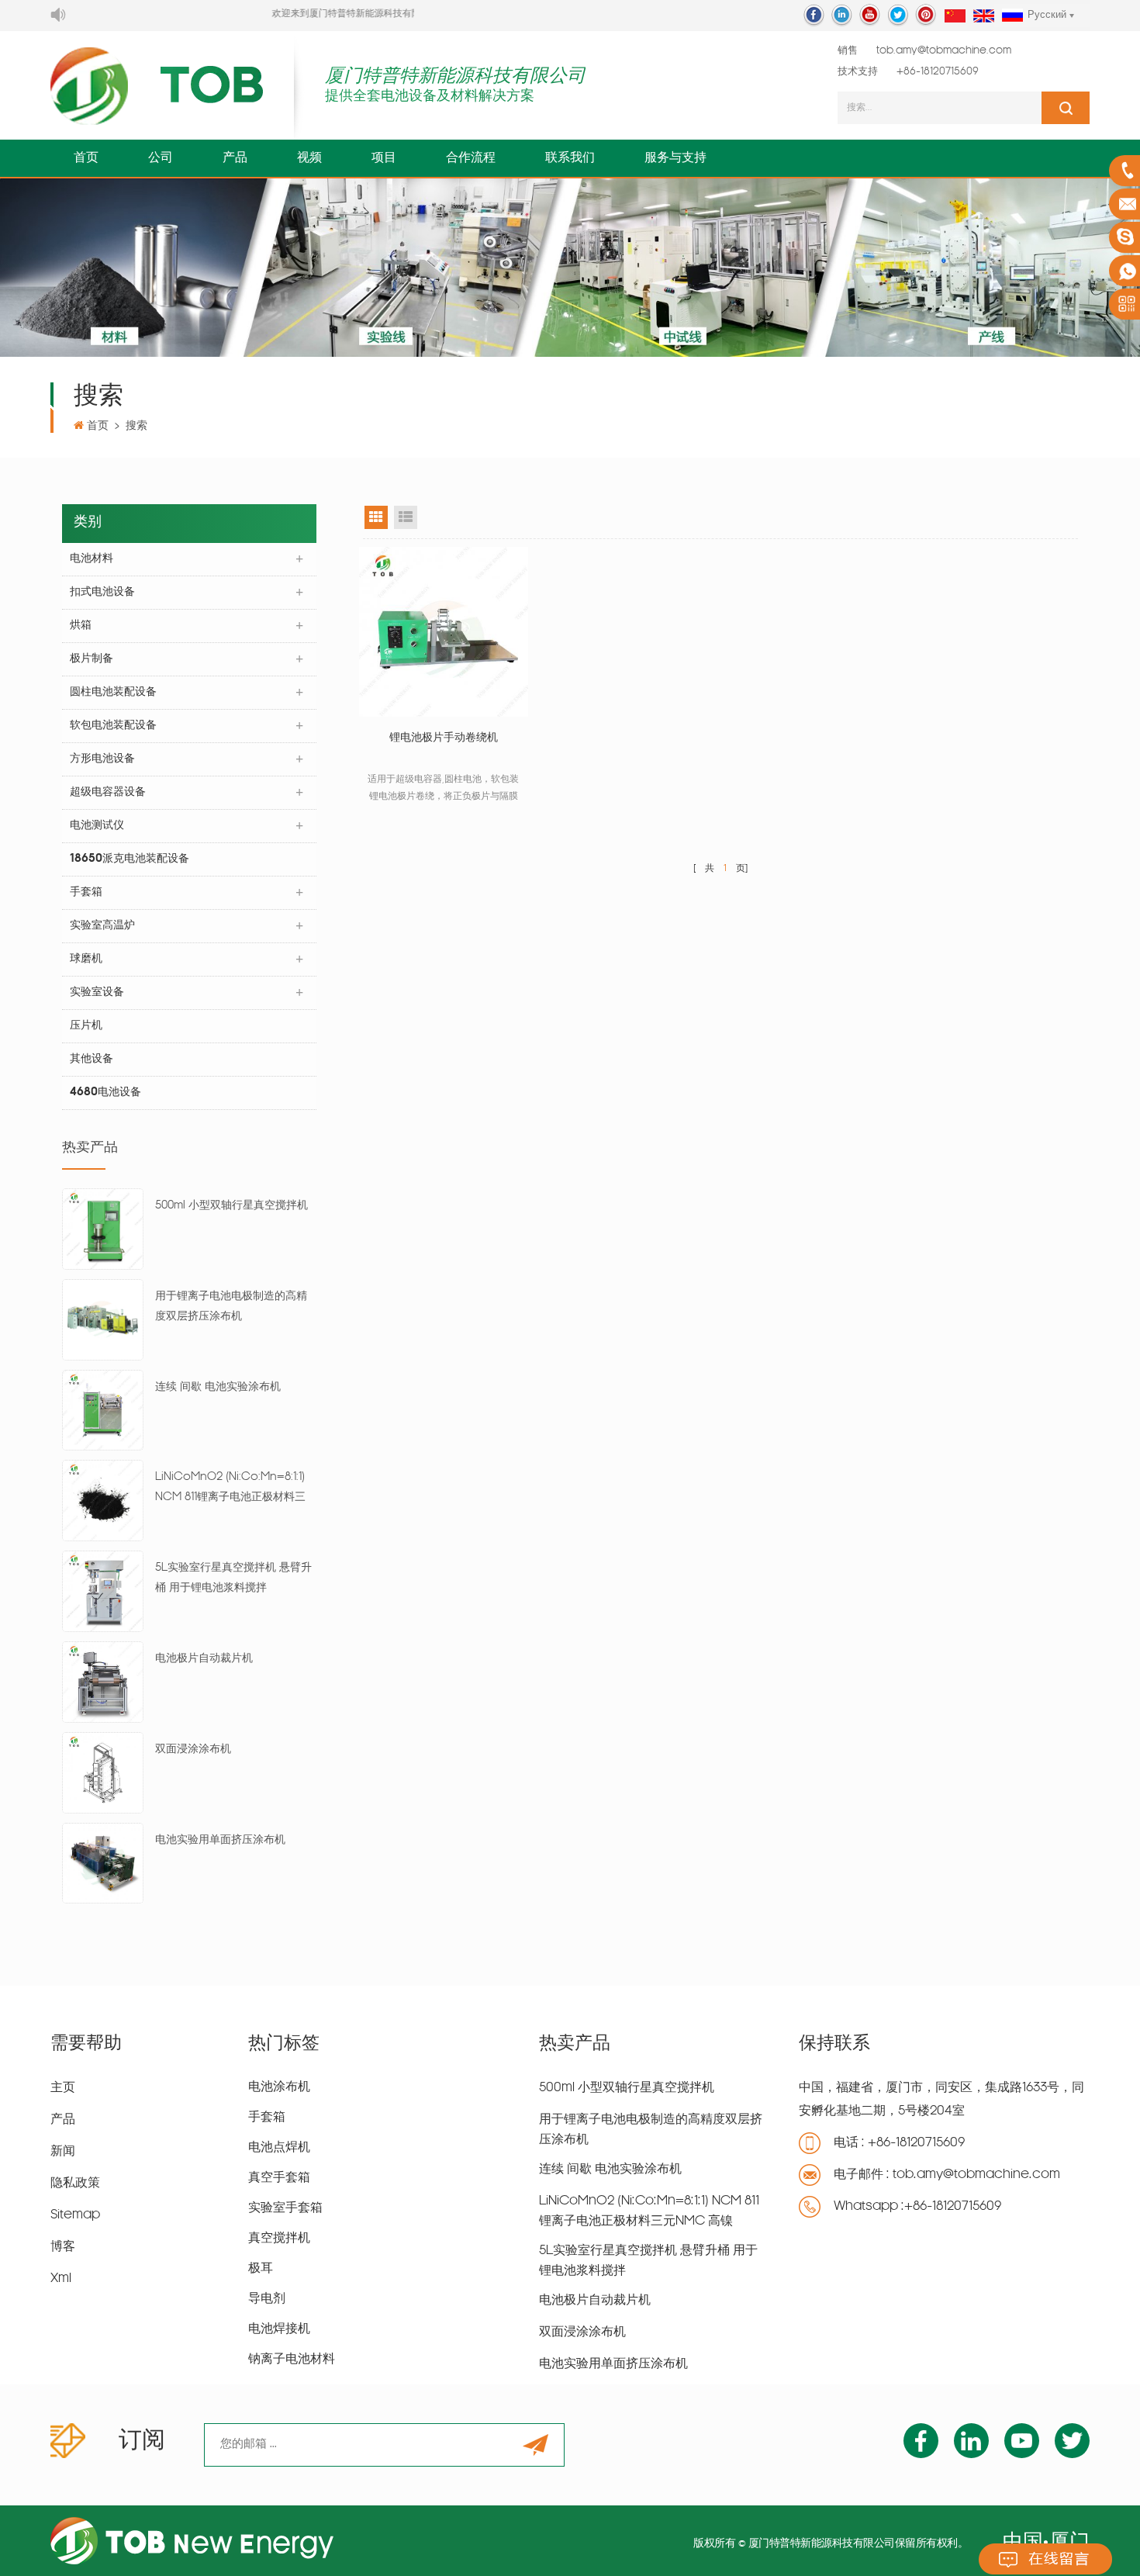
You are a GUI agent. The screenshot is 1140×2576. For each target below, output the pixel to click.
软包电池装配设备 (113, 726)
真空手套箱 (279, 2178)
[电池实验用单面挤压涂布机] (103, 1864)
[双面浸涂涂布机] (103, 1773)
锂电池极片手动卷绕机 (444, 738)
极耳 (261, 2269)
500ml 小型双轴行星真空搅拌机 (231, 1206)
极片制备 (92, 659)
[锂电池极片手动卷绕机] (444, 631)
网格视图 (376, 517)
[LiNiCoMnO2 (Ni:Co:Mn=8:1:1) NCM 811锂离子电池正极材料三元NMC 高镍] (103, 1501)
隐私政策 (75, 2184)
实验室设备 (97, 992)
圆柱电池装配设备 (113, 692)
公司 (161, 158)
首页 (86, 158)
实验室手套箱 (285, 2208)
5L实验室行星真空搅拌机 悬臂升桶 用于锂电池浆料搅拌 (233, 1578)
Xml (61, 2279)
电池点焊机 (279, 2148)
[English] (984, 17)
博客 (63, 2247)
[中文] (955, 17)
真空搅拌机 (279, 2239)
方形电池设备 (102, 759)
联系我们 (570, 158)
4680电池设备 (105, 1093)
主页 (63, 2088)
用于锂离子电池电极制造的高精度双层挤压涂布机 (231, 1307)
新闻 (63, 2152)
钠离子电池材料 (292, 2360)
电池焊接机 (279, 2329)
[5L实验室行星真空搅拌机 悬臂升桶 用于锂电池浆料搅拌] (103, 1592)
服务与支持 (675, 158)
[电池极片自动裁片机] (103, 1682)
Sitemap (75, 2215)
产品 (235, 158)
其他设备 (92, 1059)
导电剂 (267, 2299)
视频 (309, 158)
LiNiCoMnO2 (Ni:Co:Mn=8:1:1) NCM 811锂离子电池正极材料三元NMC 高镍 (230, 1490)
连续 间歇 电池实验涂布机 (218, 1387)
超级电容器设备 (108, 792)
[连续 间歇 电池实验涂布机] (103, 1411)
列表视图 (406, 517)
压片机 (86, 1026)
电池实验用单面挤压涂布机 (220, 1840)
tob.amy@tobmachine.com (944, 51)
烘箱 (81, 626)
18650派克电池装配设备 (130, 859)
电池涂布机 (279, 2087)
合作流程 (471, 158)
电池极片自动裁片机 (204, 1659)
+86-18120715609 (938, 72)
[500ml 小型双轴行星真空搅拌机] (103, 1229)
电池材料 (92, 559)
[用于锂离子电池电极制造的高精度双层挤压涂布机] (103, 1320)
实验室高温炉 (102, 926)
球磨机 (86, 959)
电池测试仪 (97, 826)
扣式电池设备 (102, 592)
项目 (384, 158)
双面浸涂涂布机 (193, 1750)
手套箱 (86, 892)
